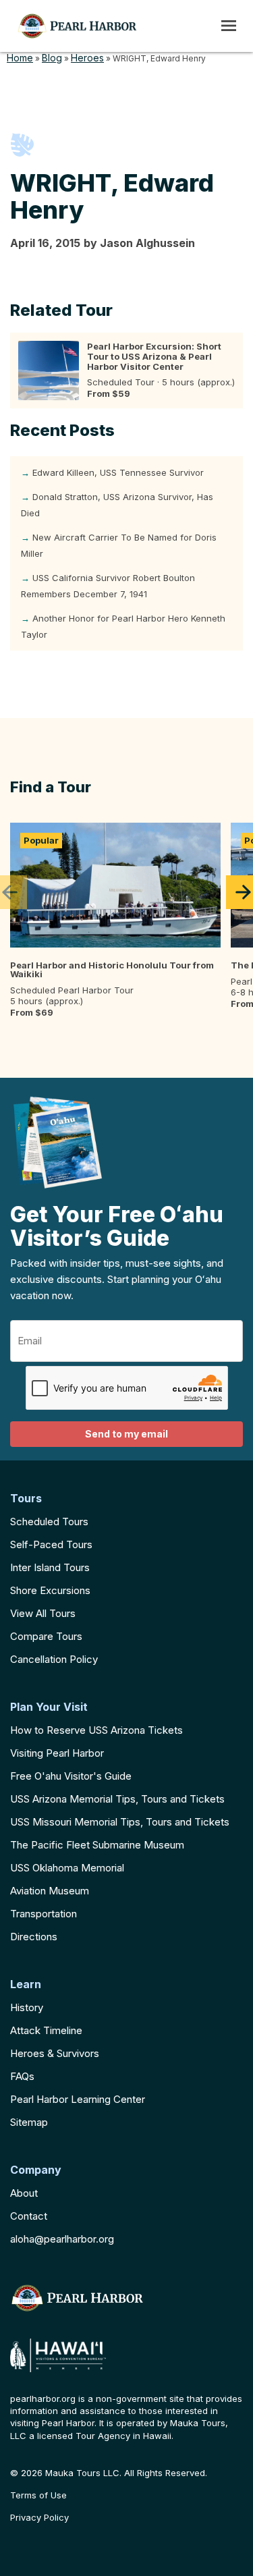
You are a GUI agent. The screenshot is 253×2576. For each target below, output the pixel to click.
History (27, 2007)
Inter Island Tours (50, 1567)
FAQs (22, 2076)
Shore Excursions (50, 1590)
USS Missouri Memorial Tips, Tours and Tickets (120, 1822)
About (24, 2193)
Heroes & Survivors (55, 2053)
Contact (29, 2216)
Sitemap (29, 2122)
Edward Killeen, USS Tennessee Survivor (118, 472)
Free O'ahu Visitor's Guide (71, 1776)
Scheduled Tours (49, 1522)
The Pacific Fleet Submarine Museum (97, 1845)
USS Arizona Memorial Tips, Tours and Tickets (117, 1799)
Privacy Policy (39, 2518)
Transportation (44, 1914)
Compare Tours (46, 1636)
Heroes (87, 58)
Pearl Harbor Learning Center (78, 2099)
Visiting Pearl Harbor (57, 1753)
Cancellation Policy (54, 1659)
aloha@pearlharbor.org (62, 2239)
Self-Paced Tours (51, 1544)
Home (20, 58)
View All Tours (43, 1613)
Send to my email (126, 1434)
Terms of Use (38, 2495)
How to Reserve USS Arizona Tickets (96, 1730)
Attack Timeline (46, 2030)
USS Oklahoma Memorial (67, 1868)
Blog (52, 58)
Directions (34, 1937)
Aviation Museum (50, 1891)
